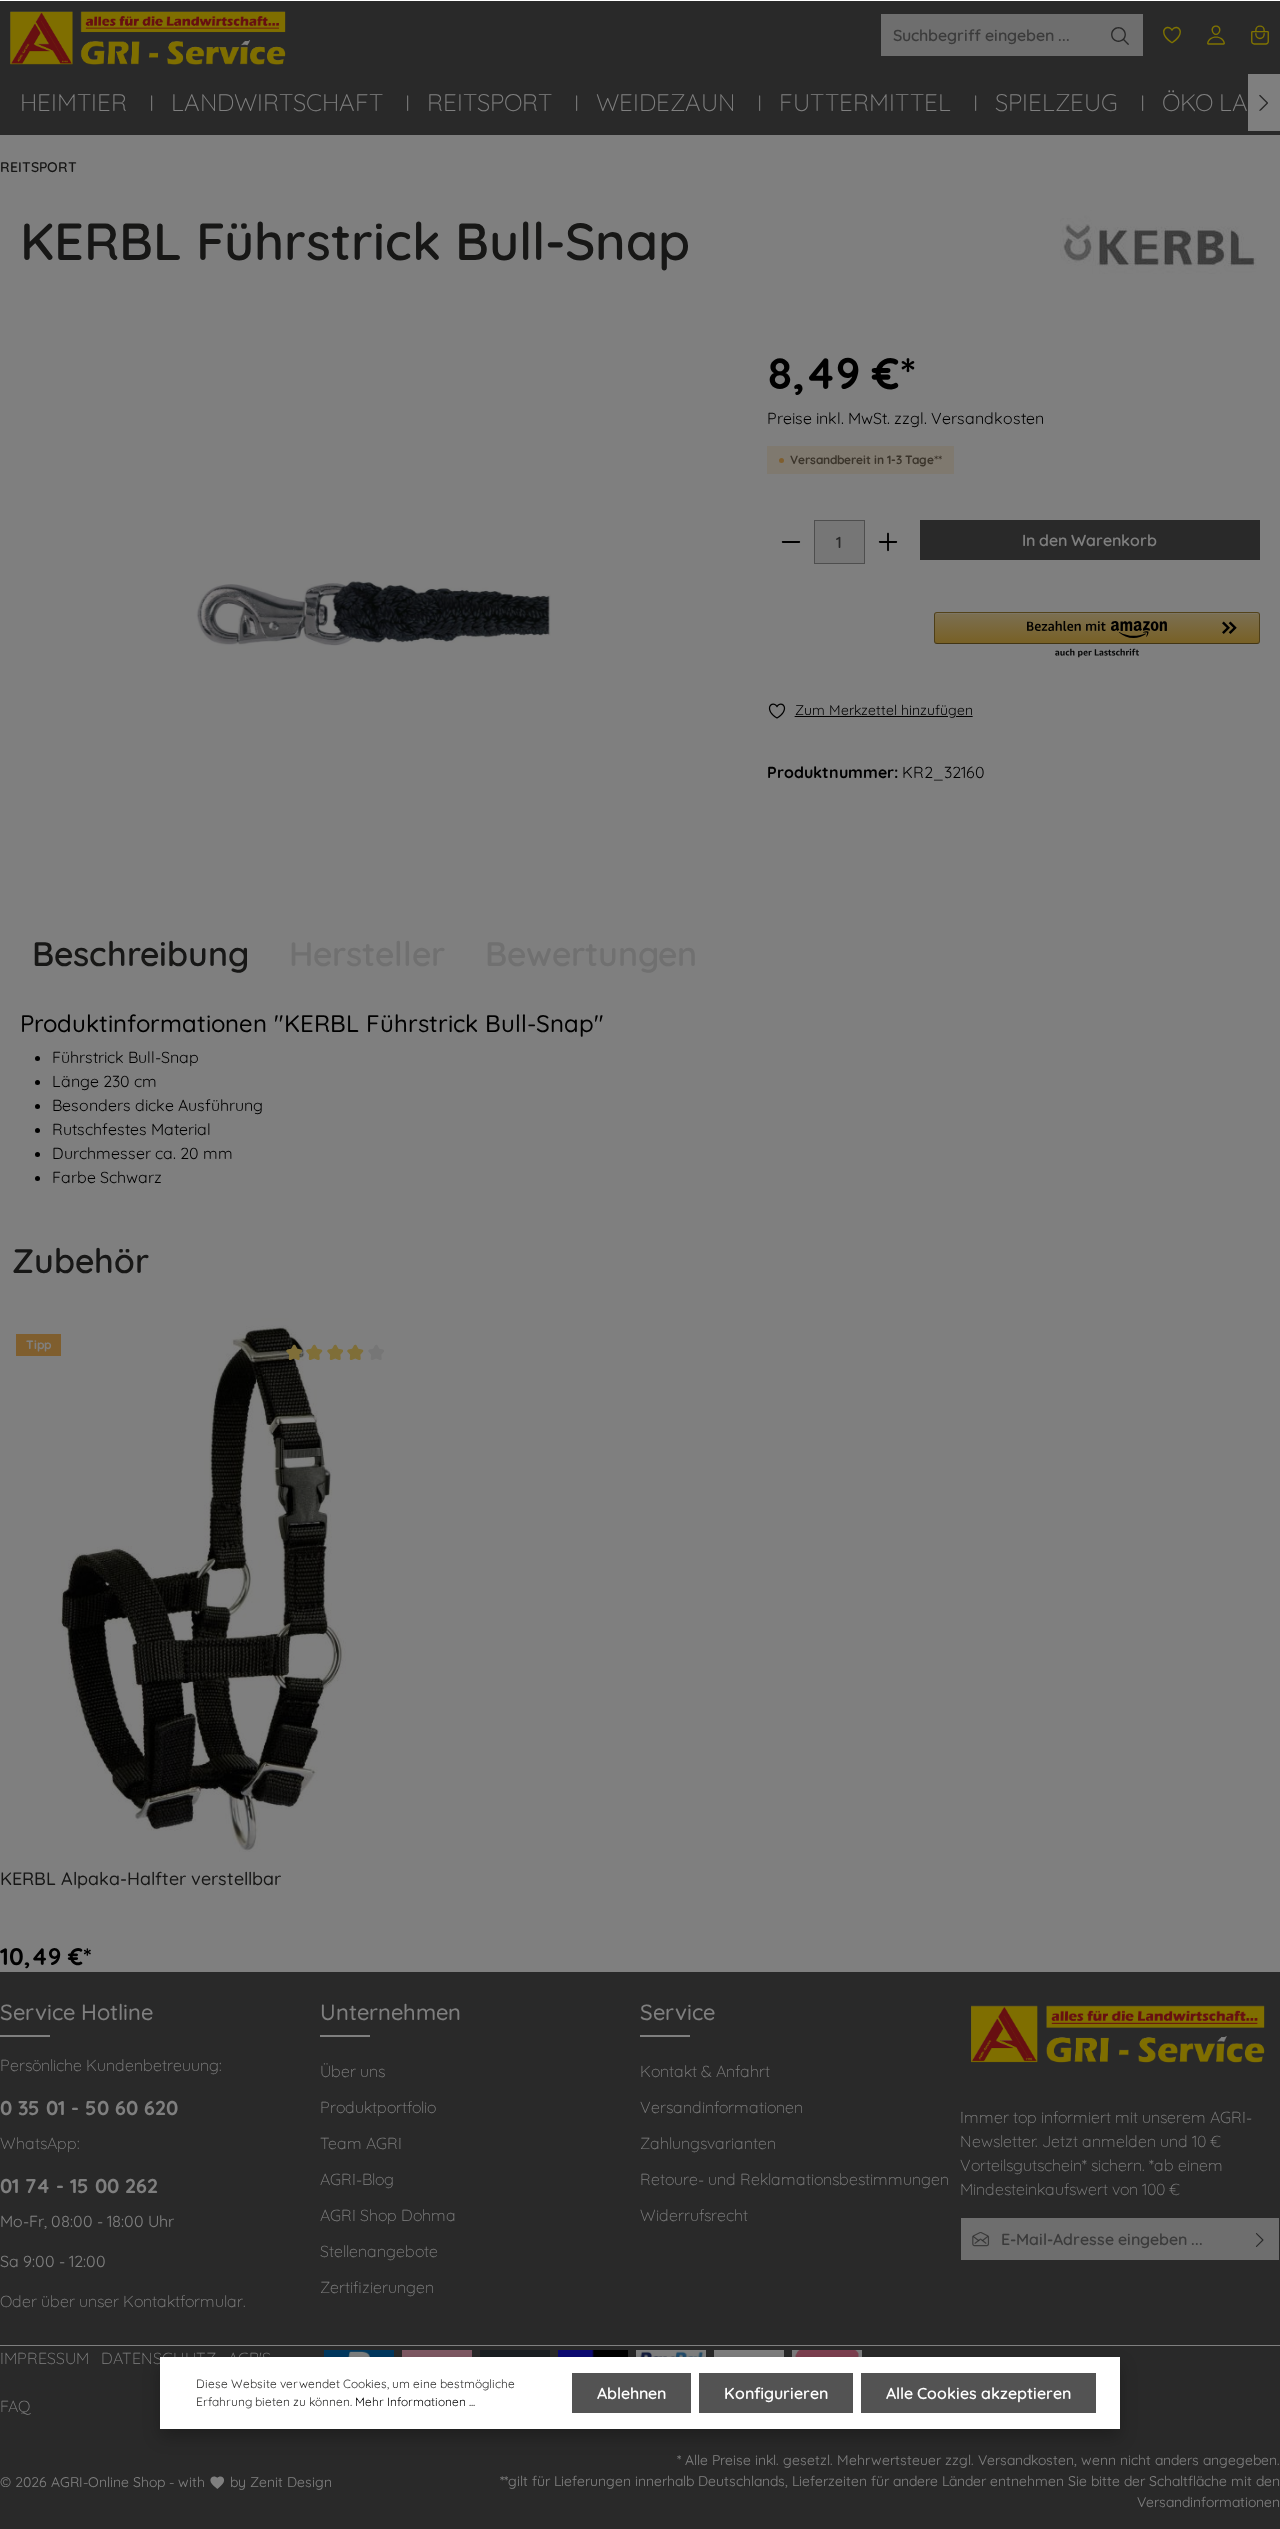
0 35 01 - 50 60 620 (89, 2107)
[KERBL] (1160, 265)
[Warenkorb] (1260, 35)
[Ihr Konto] (1216, 35)
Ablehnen (631, 2393)
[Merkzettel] (1172, 35)
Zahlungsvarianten (708, 2143)
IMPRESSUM (44, 2358)
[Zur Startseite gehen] (150, 38)
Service (677, 2012)
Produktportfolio (378, 2107)
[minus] (791, 542)
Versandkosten (1026, 2460)
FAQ (15, 2406)
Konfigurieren (776, 2393)
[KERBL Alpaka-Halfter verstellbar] (200, 1584)
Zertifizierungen (377, 2287)
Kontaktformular (183, 2301)
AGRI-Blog (357, 2179)
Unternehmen (390, 2012)
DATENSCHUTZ (158, 2358)
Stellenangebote (379, 2251)
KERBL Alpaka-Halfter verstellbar (140, 1879)
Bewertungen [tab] (591, 953)
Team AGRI (361, 2143)
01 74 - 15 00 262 (79, 2185)
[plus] (888, 542)
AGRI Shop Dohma (388, 2215)
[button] (1097, 636)
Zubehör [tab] (80, 1260)
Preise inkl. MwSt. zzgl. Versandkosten (905, 418)
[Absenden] (1260, 2239)
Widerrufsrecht (694, 2215)
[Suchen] (1120, 35)
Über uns (352, 2071)
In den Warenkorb (1089, 540)
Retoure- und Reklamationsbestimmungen (794, 2179)
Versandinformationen (721, 2107)
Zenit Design (291, 2482)
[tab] (140, 953)
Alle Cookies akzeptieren (978, 2393)
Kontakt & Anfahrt (705, 2071)
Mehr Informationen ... (415, 2401)
